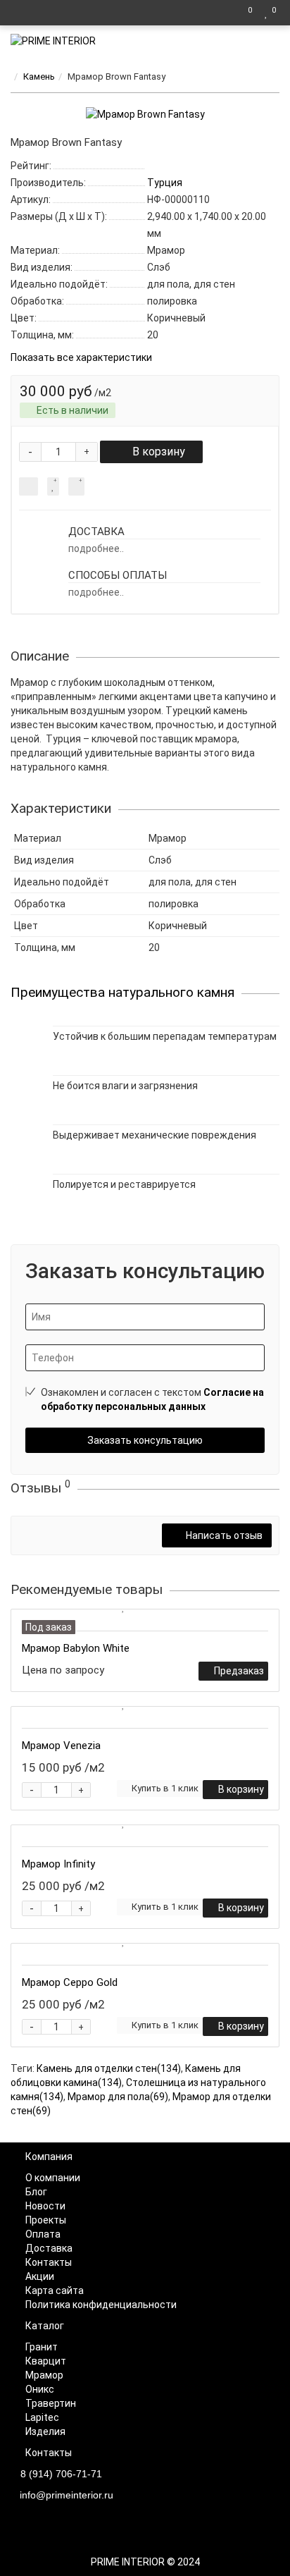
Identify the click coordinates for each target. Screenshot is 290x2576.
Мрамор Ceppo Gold (70, 1982)
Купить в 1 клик (165, 1788)
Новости (45, 2206)
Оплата (43, 2234)
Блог (36, 2192)
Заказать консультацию (145, 1440)
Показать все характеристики (81, 358)
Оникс (40, 2389)
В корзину (159, 452)
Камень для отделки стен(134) (109, 2068)
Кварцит (46, 2361)
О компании (53, 2178)
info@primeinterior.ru (67, 2495)
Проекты (46, 2220)
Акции (40, 2276)
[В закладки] (53, 486)
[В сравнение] (76, 486)
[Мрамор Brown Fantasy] (145, 114)
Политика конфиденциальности (101, 2305)
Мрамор (44, 2375)
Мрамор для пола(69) (118, 2097)
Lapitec (42, 2417)
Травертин (51, 2403)
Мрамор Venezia (61, 1746)
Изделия (45, 2431)
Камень (39, 76)
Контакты (49, 2262)
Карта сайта (55, 2290)
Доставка (49, 2248)
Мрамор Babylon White (76, 1648)
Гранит (42, 2347)
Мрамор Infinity (58, 1864)
